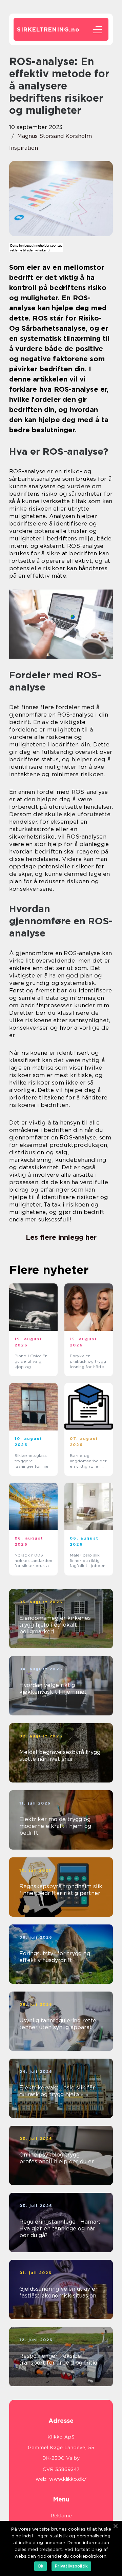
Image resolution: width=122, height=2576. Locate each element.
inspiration (24, 148)
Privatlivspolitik (71, 2566)
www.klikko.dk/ (68, 2479)
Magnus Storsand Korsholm (55, 136)
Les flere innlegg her (61, 1237)
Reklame (61, 2516)
